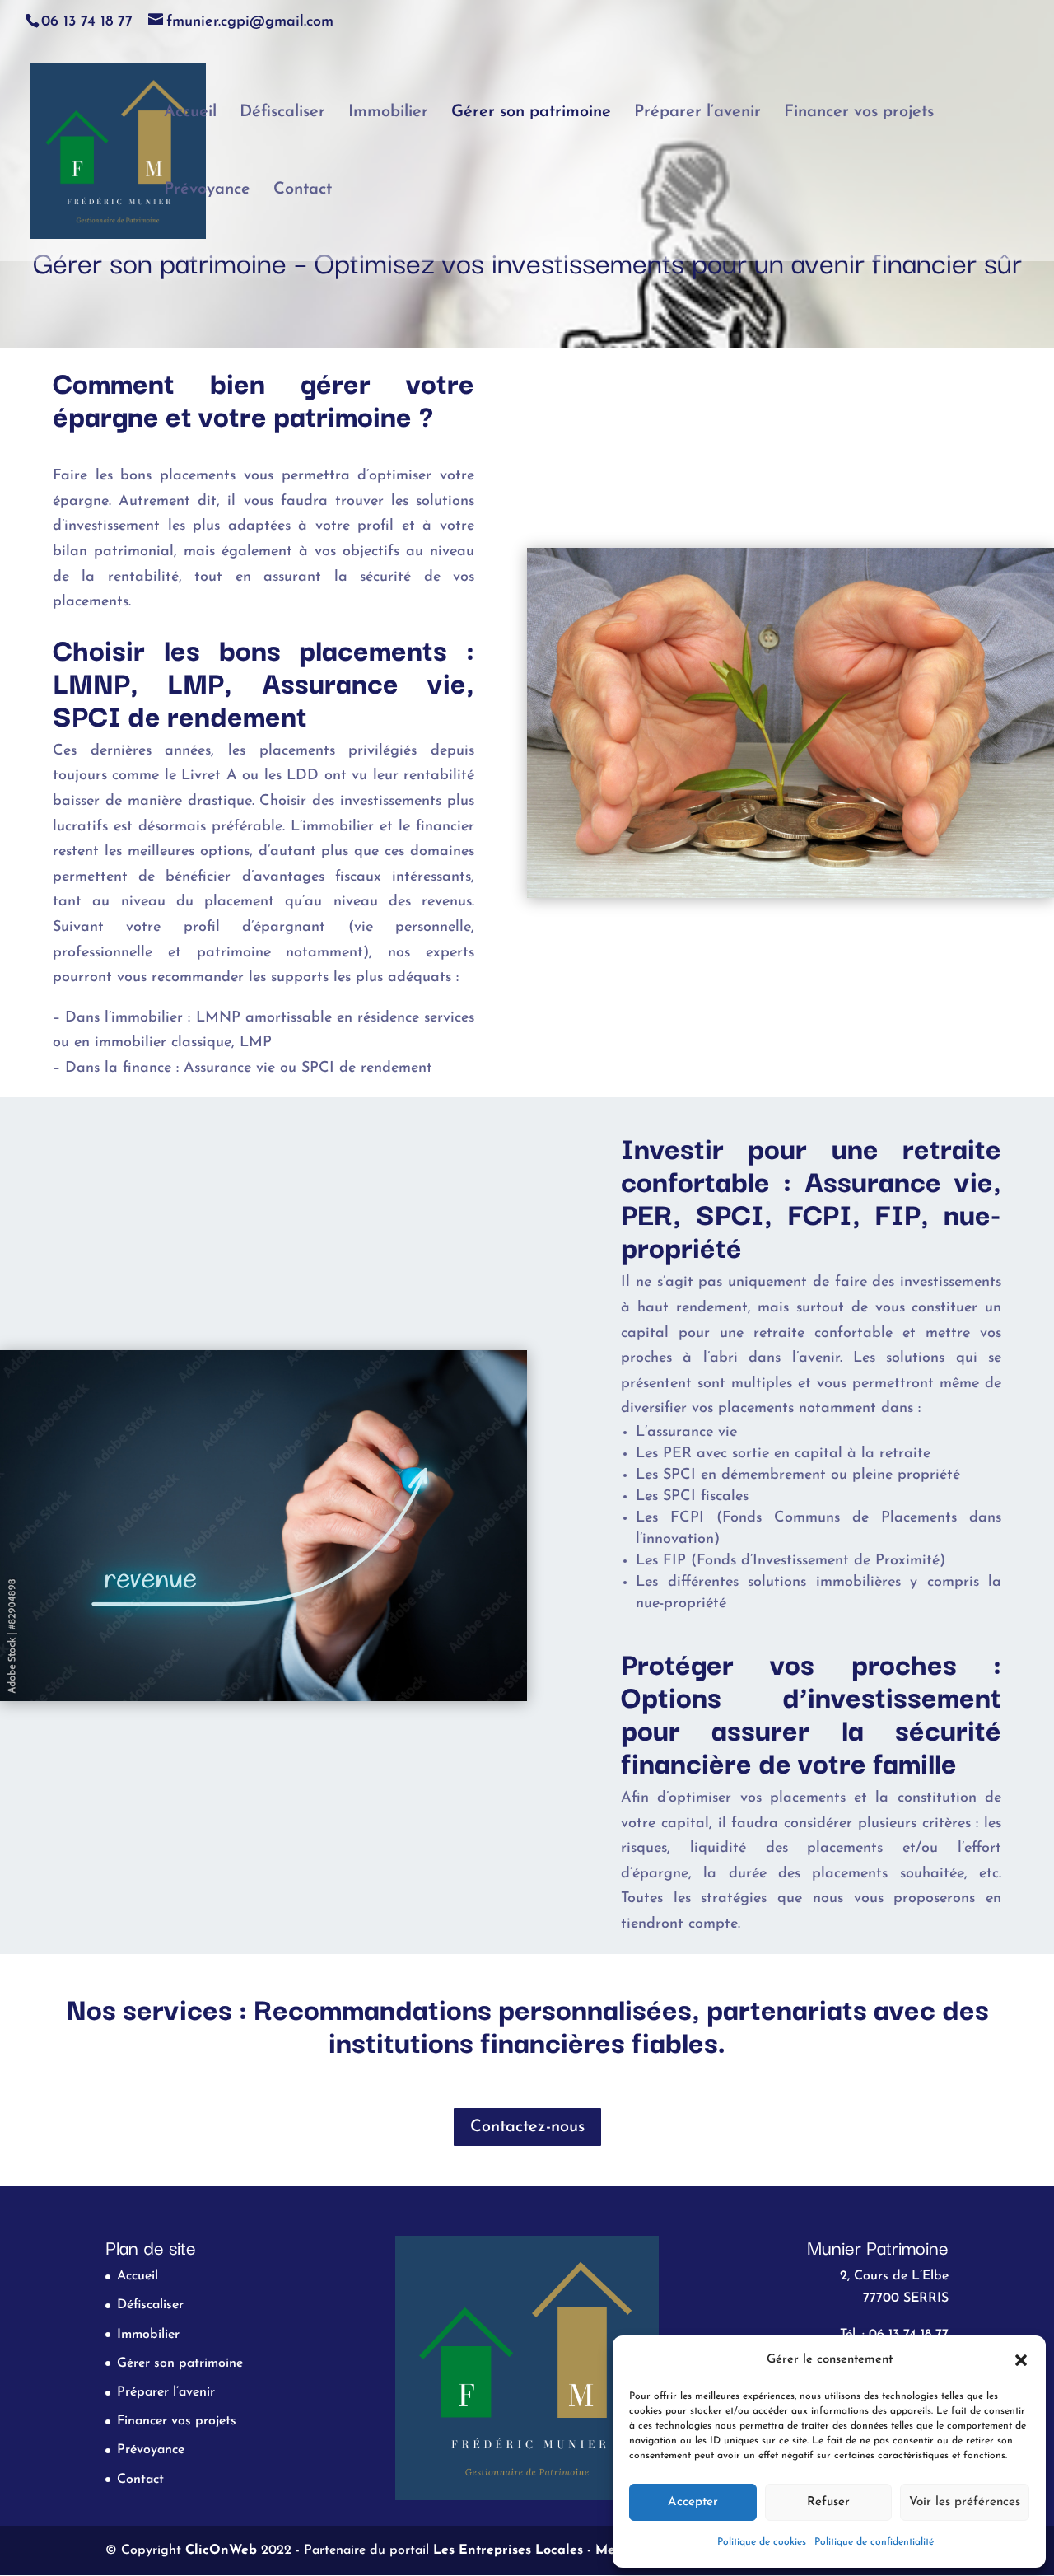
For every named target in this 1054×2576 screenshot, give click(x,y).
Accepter (693, 2502)
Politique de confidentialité (874, 2542)
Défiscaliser (282, 113)
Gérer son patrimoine (531, 113)
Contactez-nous (527, 2127)
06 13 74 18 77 (87, 22)
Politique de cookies (762, 2542)
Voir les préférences (965, 2502)
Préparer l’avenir (697, 113)
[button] (1021, 2360)
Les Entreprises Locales (508, 2550)
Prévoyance (207, 191)
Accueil (190, 113)
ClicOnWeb (221, 2550)
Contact (303, 191)
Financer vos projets (859, 113)
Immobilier (388, 113)
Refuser (828, 2502)
